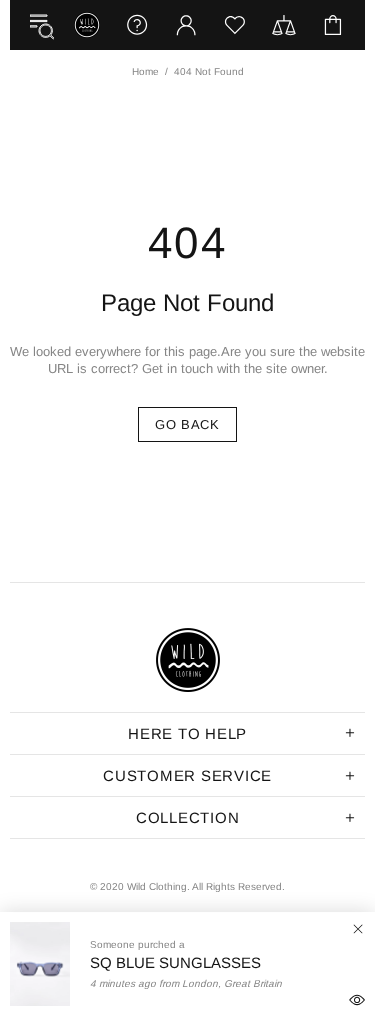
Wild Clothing (87, 25)
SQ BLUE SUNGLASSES (175, 961)
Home (145, 71)
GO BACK (187, 424)
